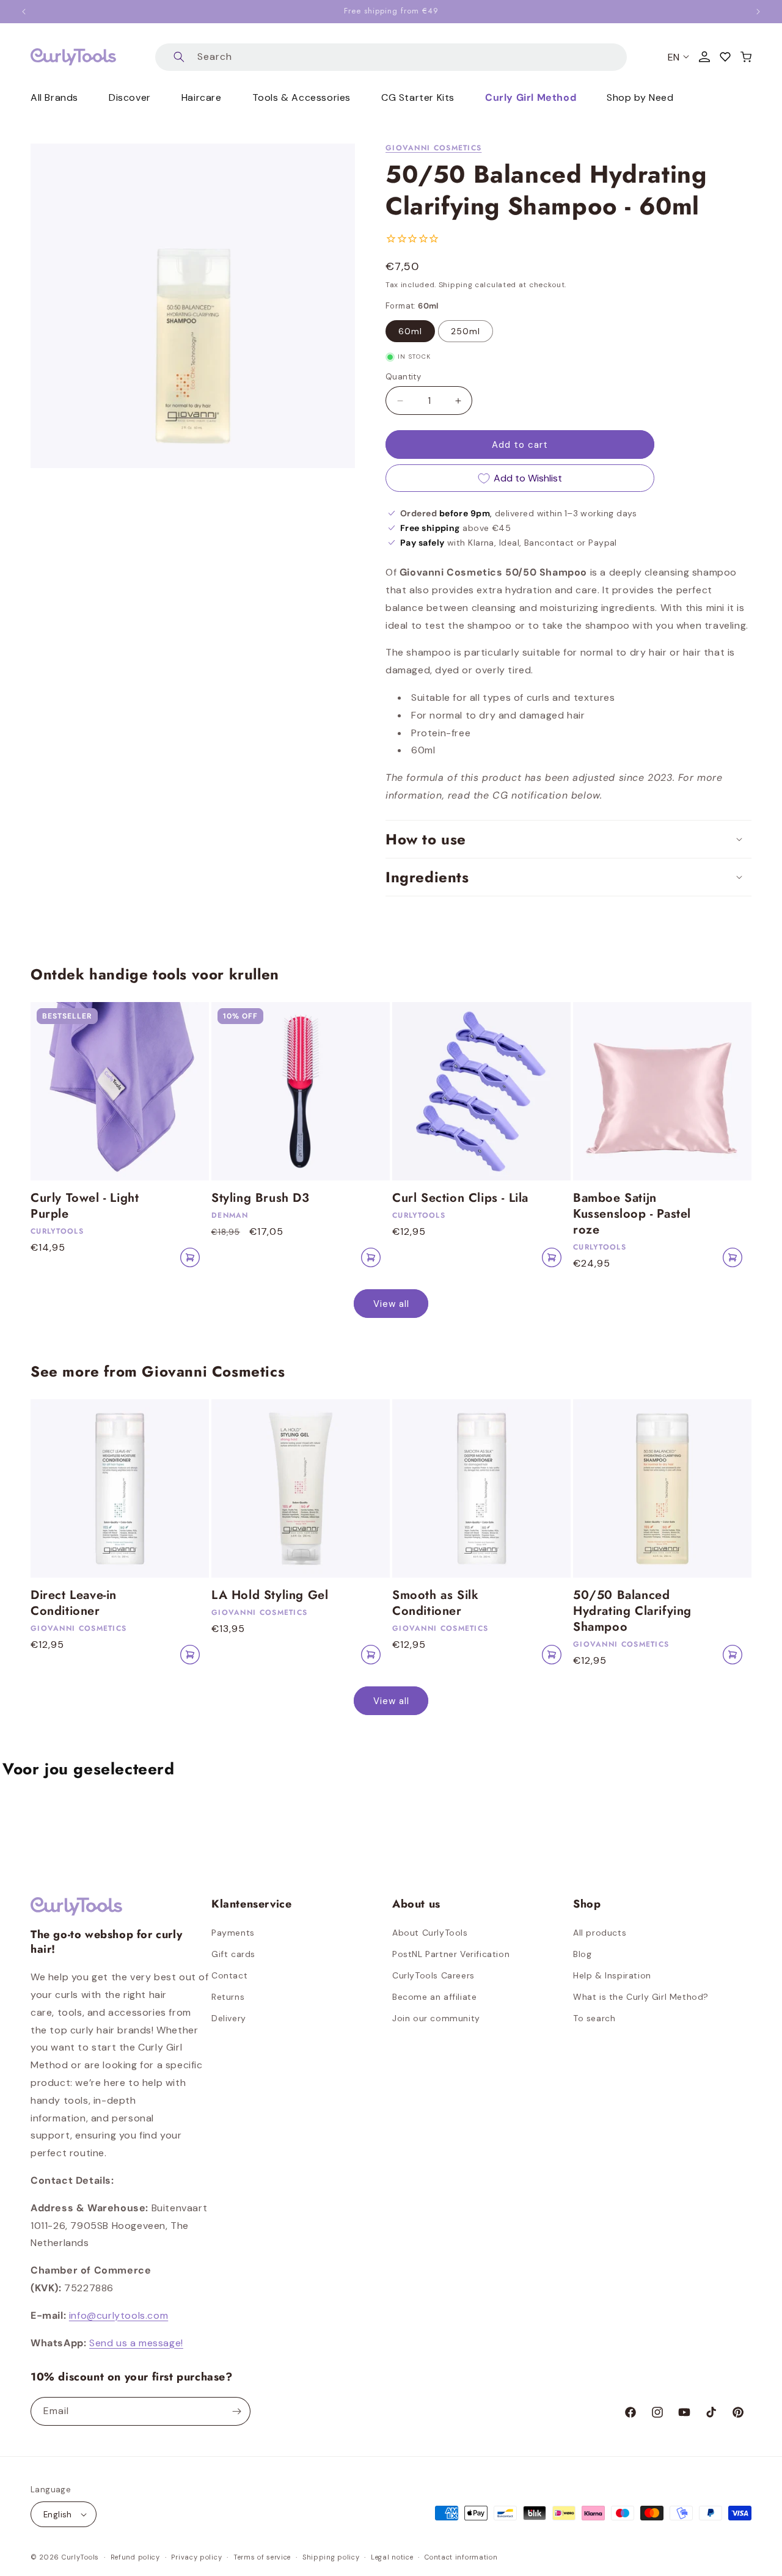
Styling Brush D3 (261, 1198)
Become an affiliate (434, 1997)
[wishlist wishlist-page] (725, 57)
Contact (229, 1975)
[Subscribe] (236, 2411)
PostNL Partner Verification (451, 1954)
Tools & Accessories (301, 97)
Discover (130, 97)
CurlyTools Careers (433, 1975)
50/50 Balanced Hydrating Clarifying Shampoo (632, 1611)
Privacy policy (196, 2557)
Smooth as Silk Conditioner (435, 1603)
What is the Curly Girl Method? (641, 1997)
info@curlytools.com (119, 2315)
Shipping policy (331, 2557)
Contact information (461, 2557)
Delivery (229, 2018)
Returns (228, 1997)
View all (391, 1304)
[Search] (179, 57)
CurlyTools (80, 2557)
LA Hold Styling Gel (270, 1595)
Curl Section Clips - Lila (460, 1198)
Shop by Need (640, 97)
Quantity (403, 377)
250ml (466, 331)
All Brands (54, 97)
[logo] (73, 57)
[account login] (704, 57)
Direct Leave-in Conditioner (74, 1603)
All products (600, 1933)
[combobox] (391, 57)
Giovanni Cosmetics (433, 148)
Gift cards (233, 1954)
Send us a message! (136, 2343)
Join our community (436, 2018)
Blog (582, 1954)
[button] (746, 57)
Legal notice (392, 2557)
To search (594, 2018)
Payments (233, 1933)
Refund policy (135, 2557)
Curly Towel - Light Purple (85, 1206)
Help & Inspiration (612, 1975)
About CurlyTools (430, 1933)
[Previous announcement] (24, 12)
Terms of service (262, 2557)
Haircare (202, 97)
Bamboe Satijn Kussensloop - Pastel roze (632, 1214)
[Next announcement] (758, 12)
